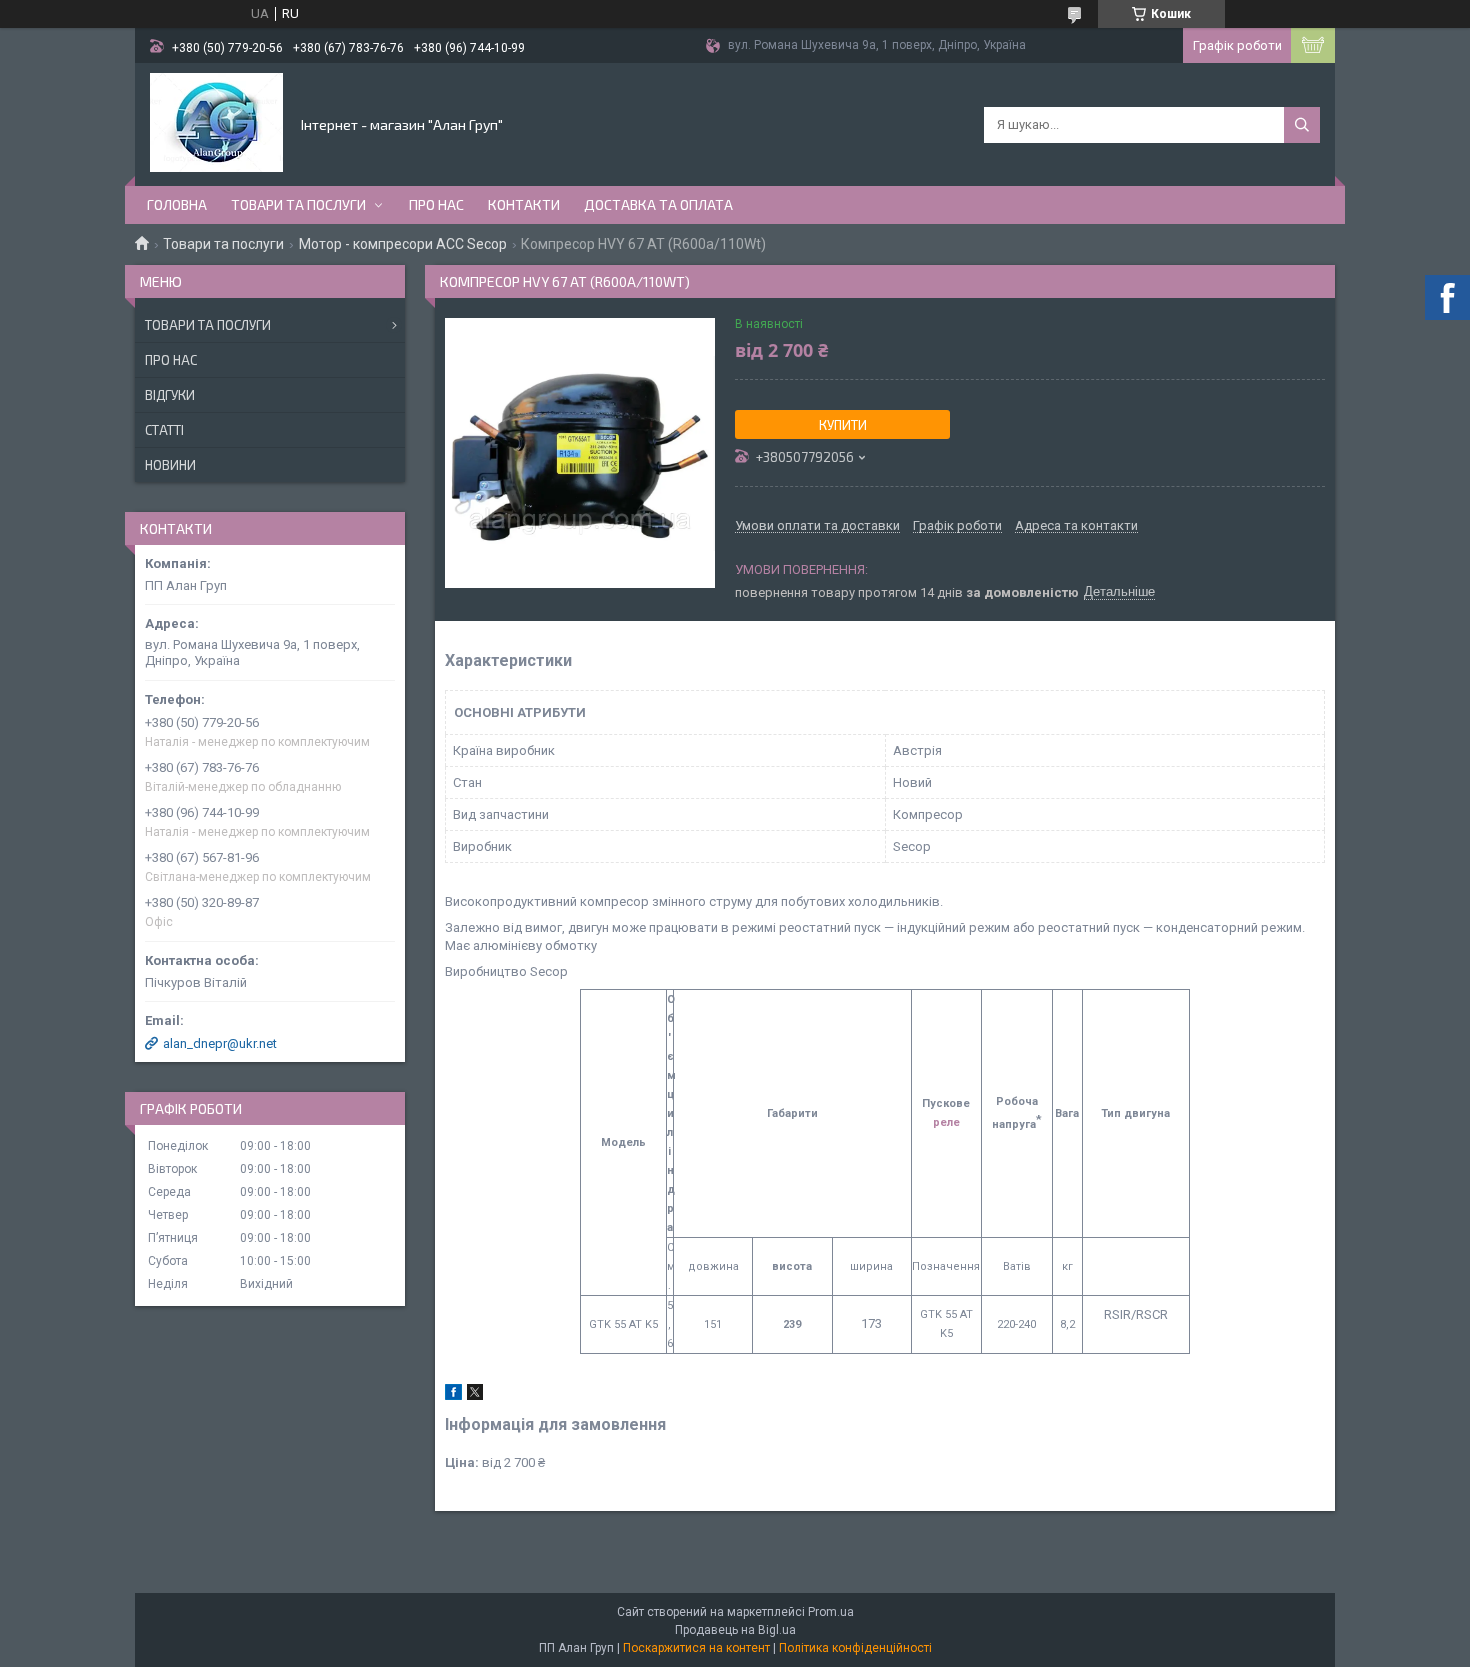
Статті (164, 430)
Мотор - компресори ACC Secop (403, 244)
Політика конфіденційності (855, 1648)
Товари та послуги (298, 204)
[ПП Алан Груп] (216, 123)
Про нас (436, 204)
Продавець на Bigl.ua (735, 1630)
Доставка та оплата (658, 204)
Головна (177, 204)
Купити (843, 425)
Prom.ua (831, 1612)
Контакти (524, 204)
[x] (475, 1395)
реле (946, 1122)
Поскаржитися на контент (696, 1648)
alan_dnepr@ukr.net (220, 1043)
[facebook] (453, 1395)
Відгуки (170, 395)
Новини (170, 465)
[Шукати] (1302, 125)
